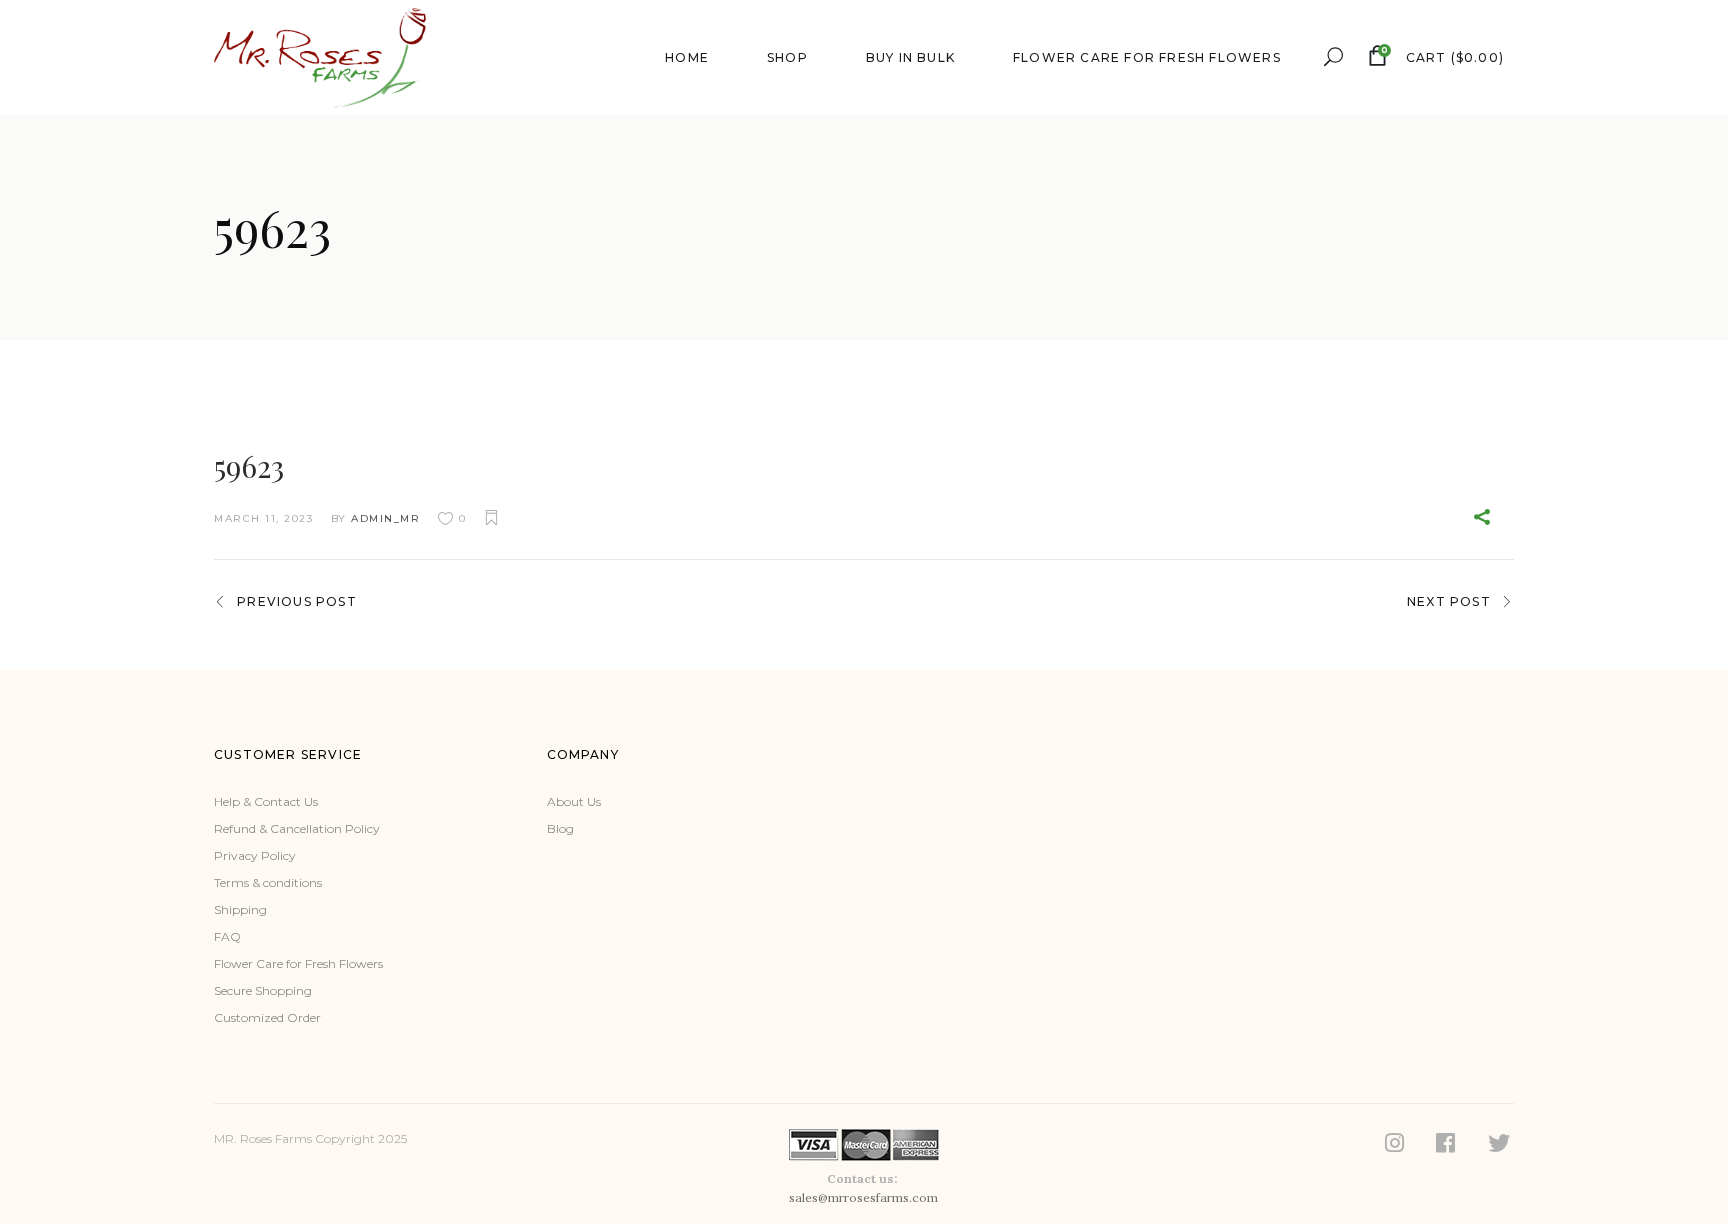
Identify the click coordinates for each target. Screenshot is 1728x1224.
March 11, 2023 (263, 518)
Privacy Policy (255, 855)
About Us (574, 801)
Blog (560, 828)
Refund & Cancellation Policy (297, 828)
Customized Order (267, 1017)
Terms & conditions (268, 882)
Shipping (240, 909)
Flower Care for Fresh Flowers (298, 963)
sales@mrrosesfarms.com (863, 1197)
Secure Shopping (263, 990)
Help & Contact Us (266, 801)
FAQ (227, 936)
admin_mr (385, 518)
